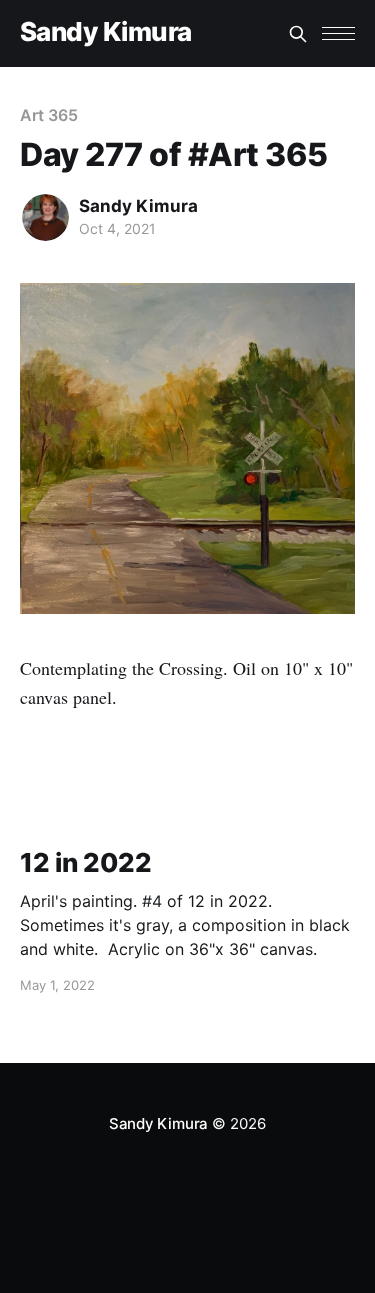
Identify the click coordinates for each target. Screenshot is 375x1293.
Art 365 (48, 115)
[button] (338, 33)
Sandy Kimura (106, 32)
